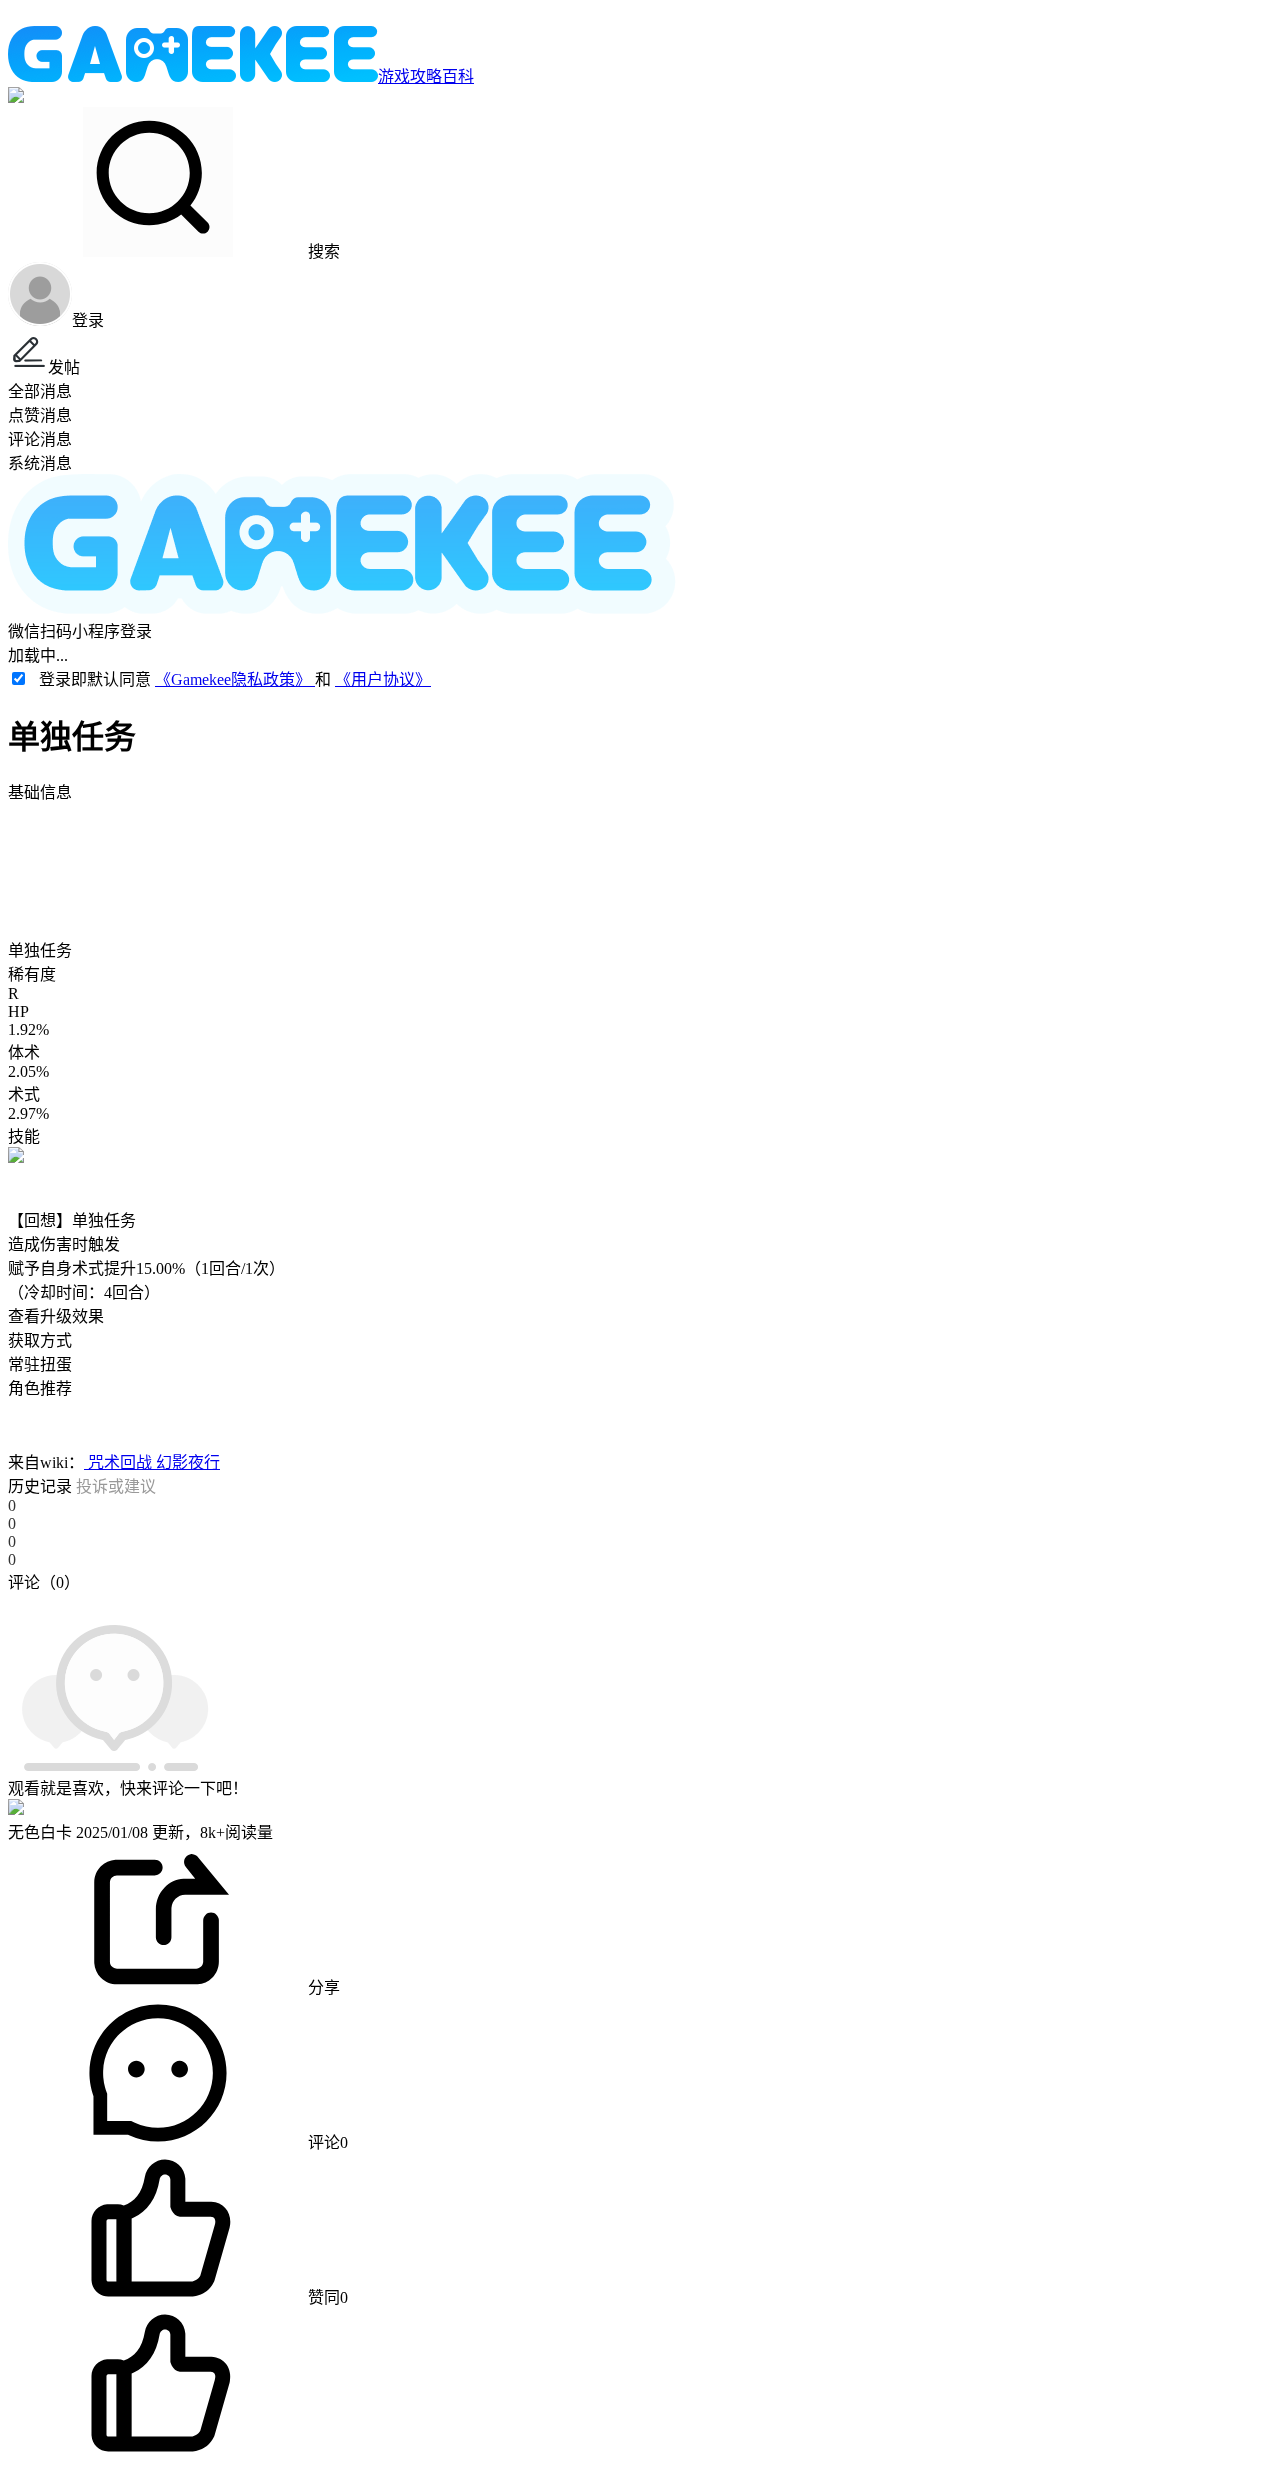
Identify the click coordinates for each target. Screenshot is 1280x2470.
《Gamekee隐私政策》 (235, 679)
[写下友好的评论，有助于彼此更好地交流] (463, 1602)
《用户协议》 (383, 679)
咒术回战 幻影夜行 (152, 1462)
